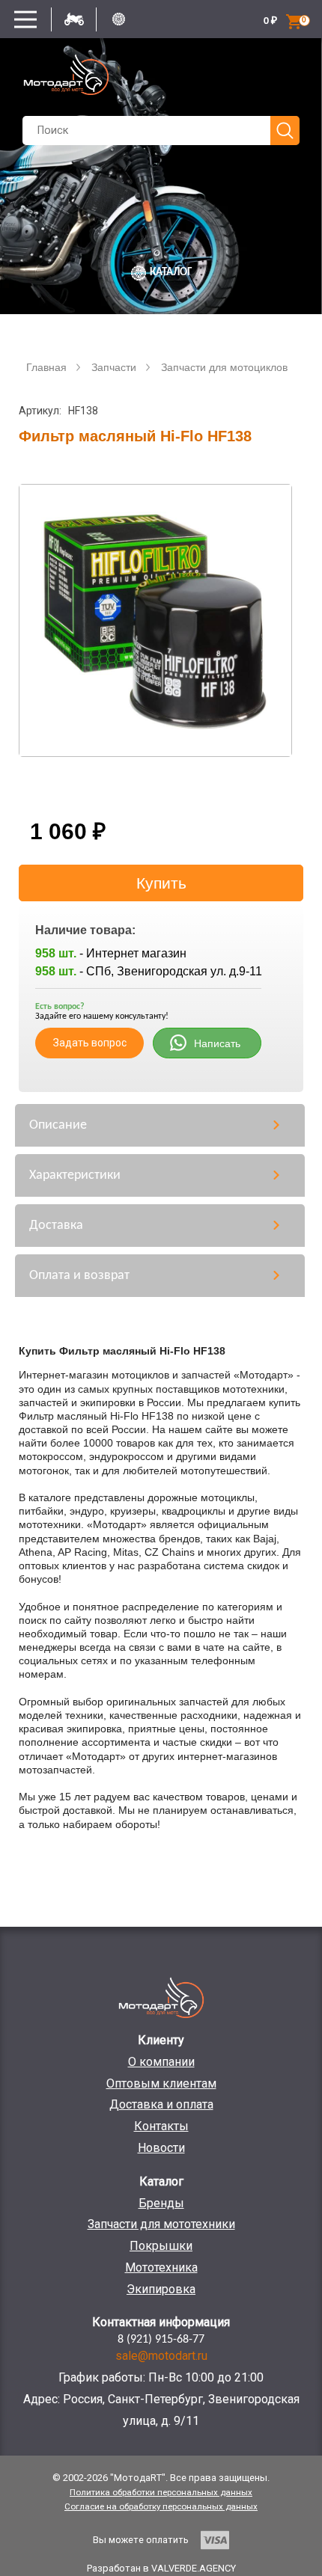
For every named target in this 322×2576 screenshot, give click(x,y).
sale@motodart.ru (161, 2356)
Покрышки (161, 2246)
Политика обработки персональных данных (161, 2492)
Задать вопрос (90, 1043)
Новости (161, 2148)
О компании (161, 2062)
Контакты (161, 2126)
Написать (217, 1043)
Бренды (161, 2203)
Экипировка (161, 2289)
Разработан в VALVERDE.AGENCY (161, 2568)
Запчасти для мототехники (161, 2224)
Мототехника (161, 2267)
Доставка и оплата (161, 2104)
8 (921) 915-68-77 (161, 2340)
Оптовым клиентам (161, 2083)
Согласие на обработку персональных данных (161, 2506)
